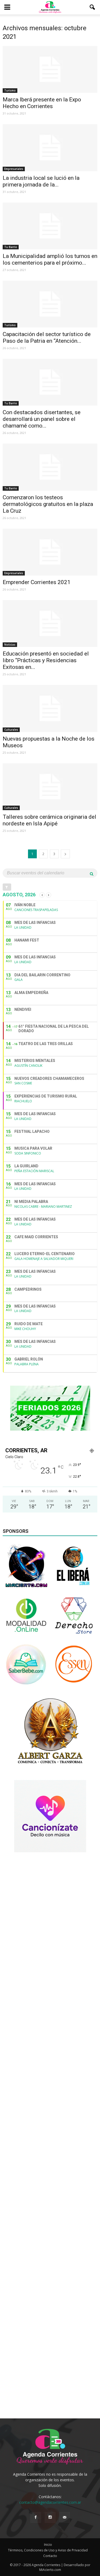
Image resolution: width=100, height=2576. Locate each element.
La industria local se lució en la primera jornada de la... (41, 181)
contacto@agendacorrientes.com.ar (50, 2502)
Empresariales (14, 169)
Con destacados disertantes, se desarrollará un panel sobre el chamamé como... (42, 419)
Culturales (11, 730)
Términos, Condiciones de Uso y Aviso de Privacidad (48, 2550)
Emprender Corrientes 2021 (37, 582)
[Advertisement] (50, 1909)
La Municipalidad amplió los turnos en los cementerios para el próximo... (50, 259)
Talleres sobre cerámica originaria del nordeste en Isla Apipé (49, 820)
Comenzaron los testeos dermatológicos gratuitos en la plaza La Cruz (48, 504)
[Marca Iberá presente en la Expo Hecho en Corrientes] (50, 69)
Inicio (48, 2545)
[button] (93, 7)
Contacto (50, 2556)
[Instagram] (50, 2517)
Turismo (10, 90)
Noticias (10, 645)
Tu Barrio (11, 247)
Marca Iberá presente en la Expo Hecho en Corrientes (42, 103)
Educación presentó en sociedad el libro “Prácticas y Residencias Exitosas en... (46, 660)
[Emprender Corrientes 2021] (50, 552)
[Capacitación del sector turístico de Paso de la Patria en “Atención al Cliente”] (50, 304)
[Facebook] (36, 2517)
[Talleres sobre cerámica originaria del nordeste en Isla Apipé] (50, 787)
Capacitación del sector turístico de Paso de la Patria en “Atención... (47, 338)
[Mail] (65, 2517)
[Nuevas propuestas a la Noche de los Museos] (50, 708)
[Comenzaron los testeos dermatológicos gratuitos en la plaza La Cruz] (50, 467)
